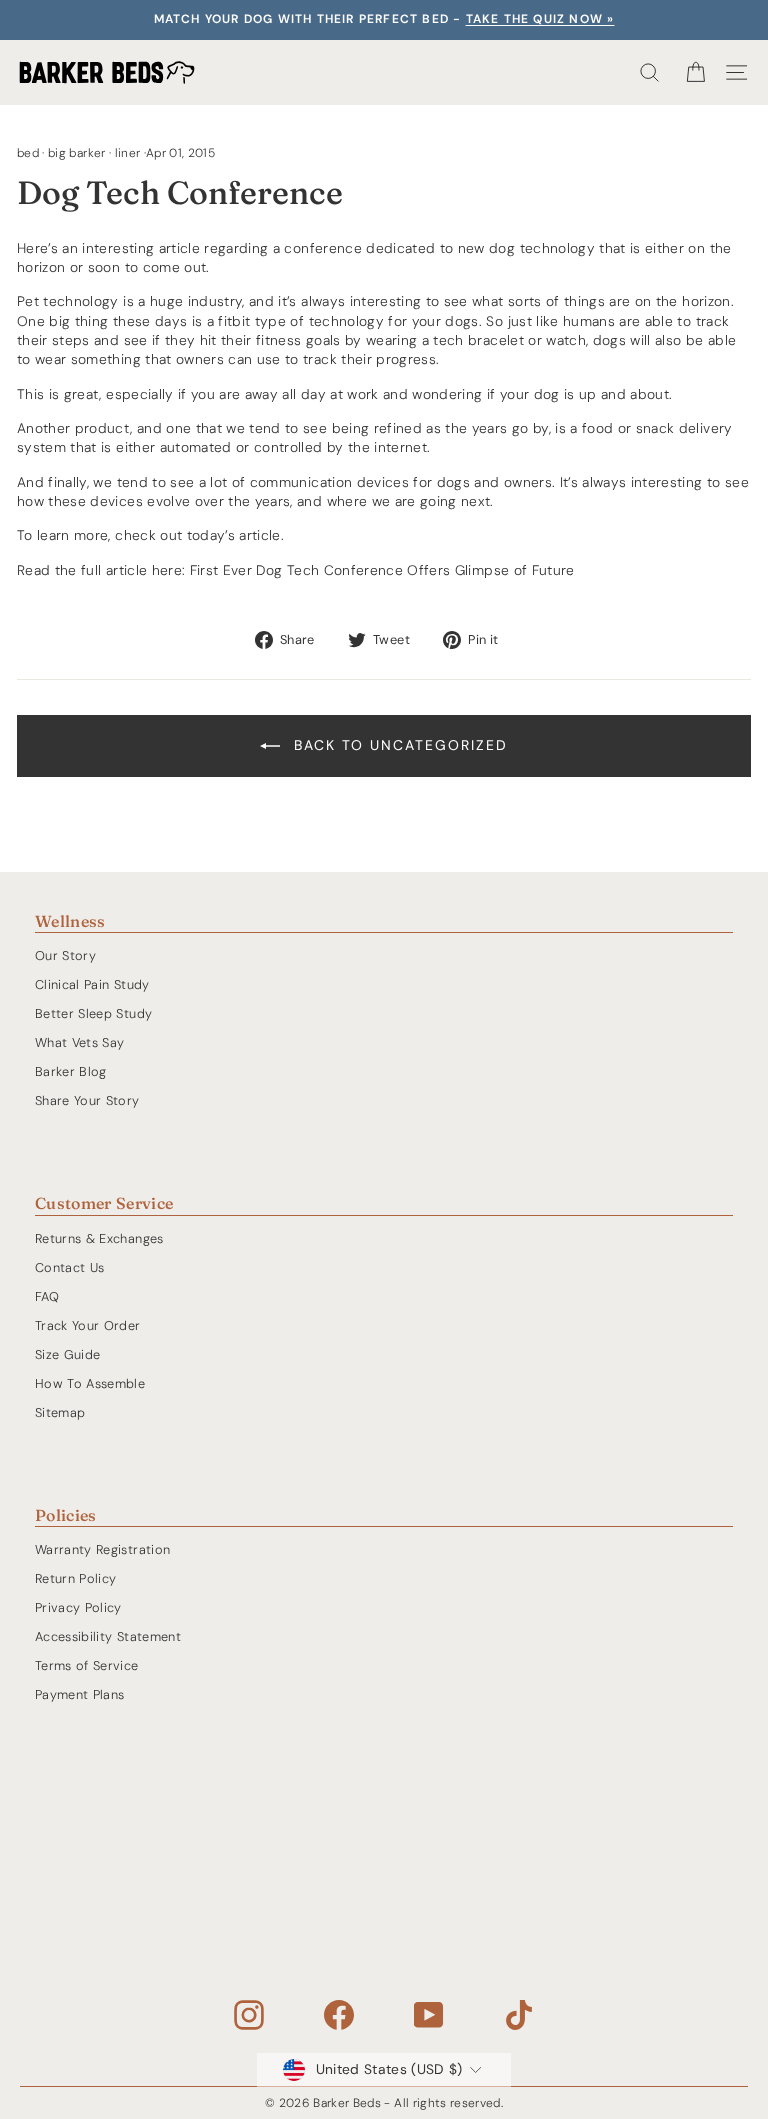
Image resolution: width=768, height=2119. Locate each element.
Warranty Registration (102, 1549)
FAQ (47, 1296)
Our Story (65, 955)
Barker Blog (71, 1071)
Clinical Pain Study (92, 984)
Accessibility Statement (108, 1636)
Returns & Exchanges (99, 1238)
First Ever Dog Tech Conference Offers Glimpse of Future (382, 570)
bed (28, 153)
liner (128, 153)
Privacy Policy (78, 1607)
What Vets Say (80, 1042)
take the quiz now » (540, 19)
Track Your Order (88, 1325)
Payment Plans (80, 1694)
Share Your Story (87, 1100)
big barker (76, 153)
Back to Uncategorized (398, 745)
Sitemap (60, 1412)
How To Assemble (90, 1383)
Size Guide (67, 1354)
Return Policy (76, 1578)
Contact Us (69, 1267)
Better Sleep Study (93, 1013)
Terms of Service (87, 1665)
